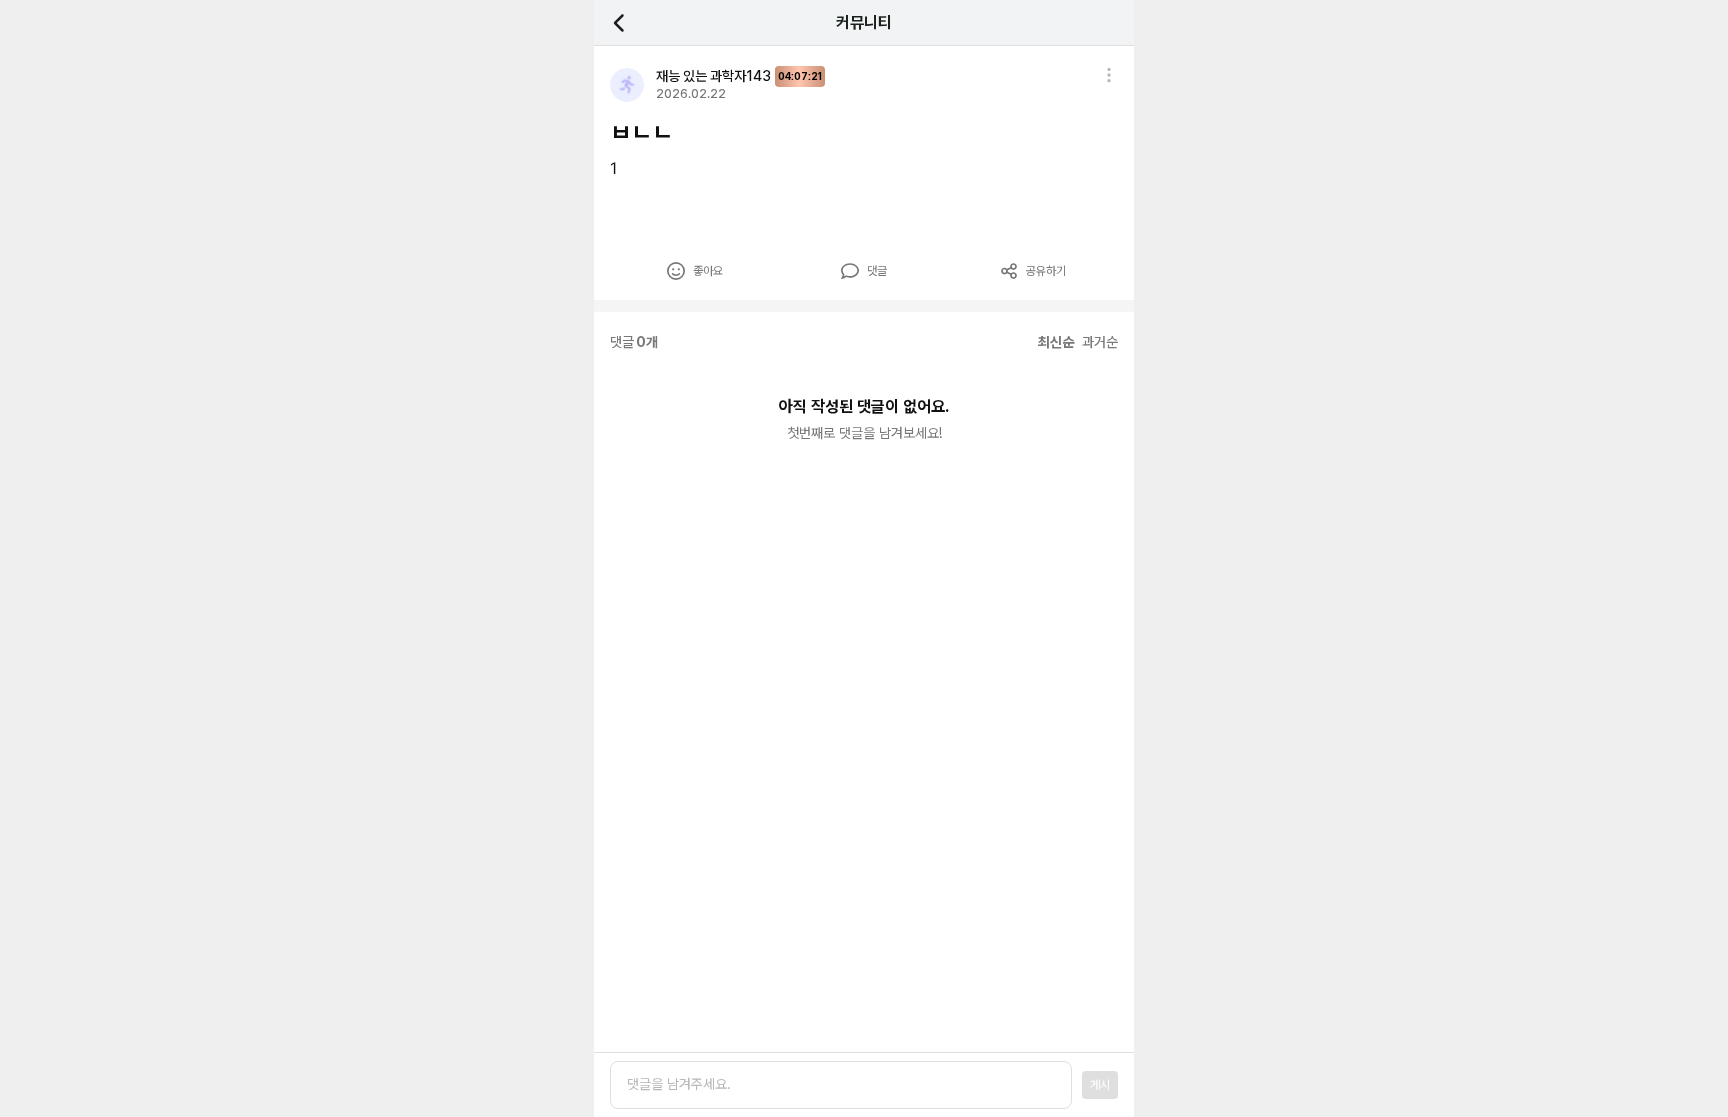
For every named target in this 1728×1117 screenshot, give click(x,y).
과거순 (1100, 342)
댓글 (877, 271)
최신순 (1056, 342)
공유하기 (1046, 271)
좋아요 (708, 271)
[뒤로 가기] (630, 22)
